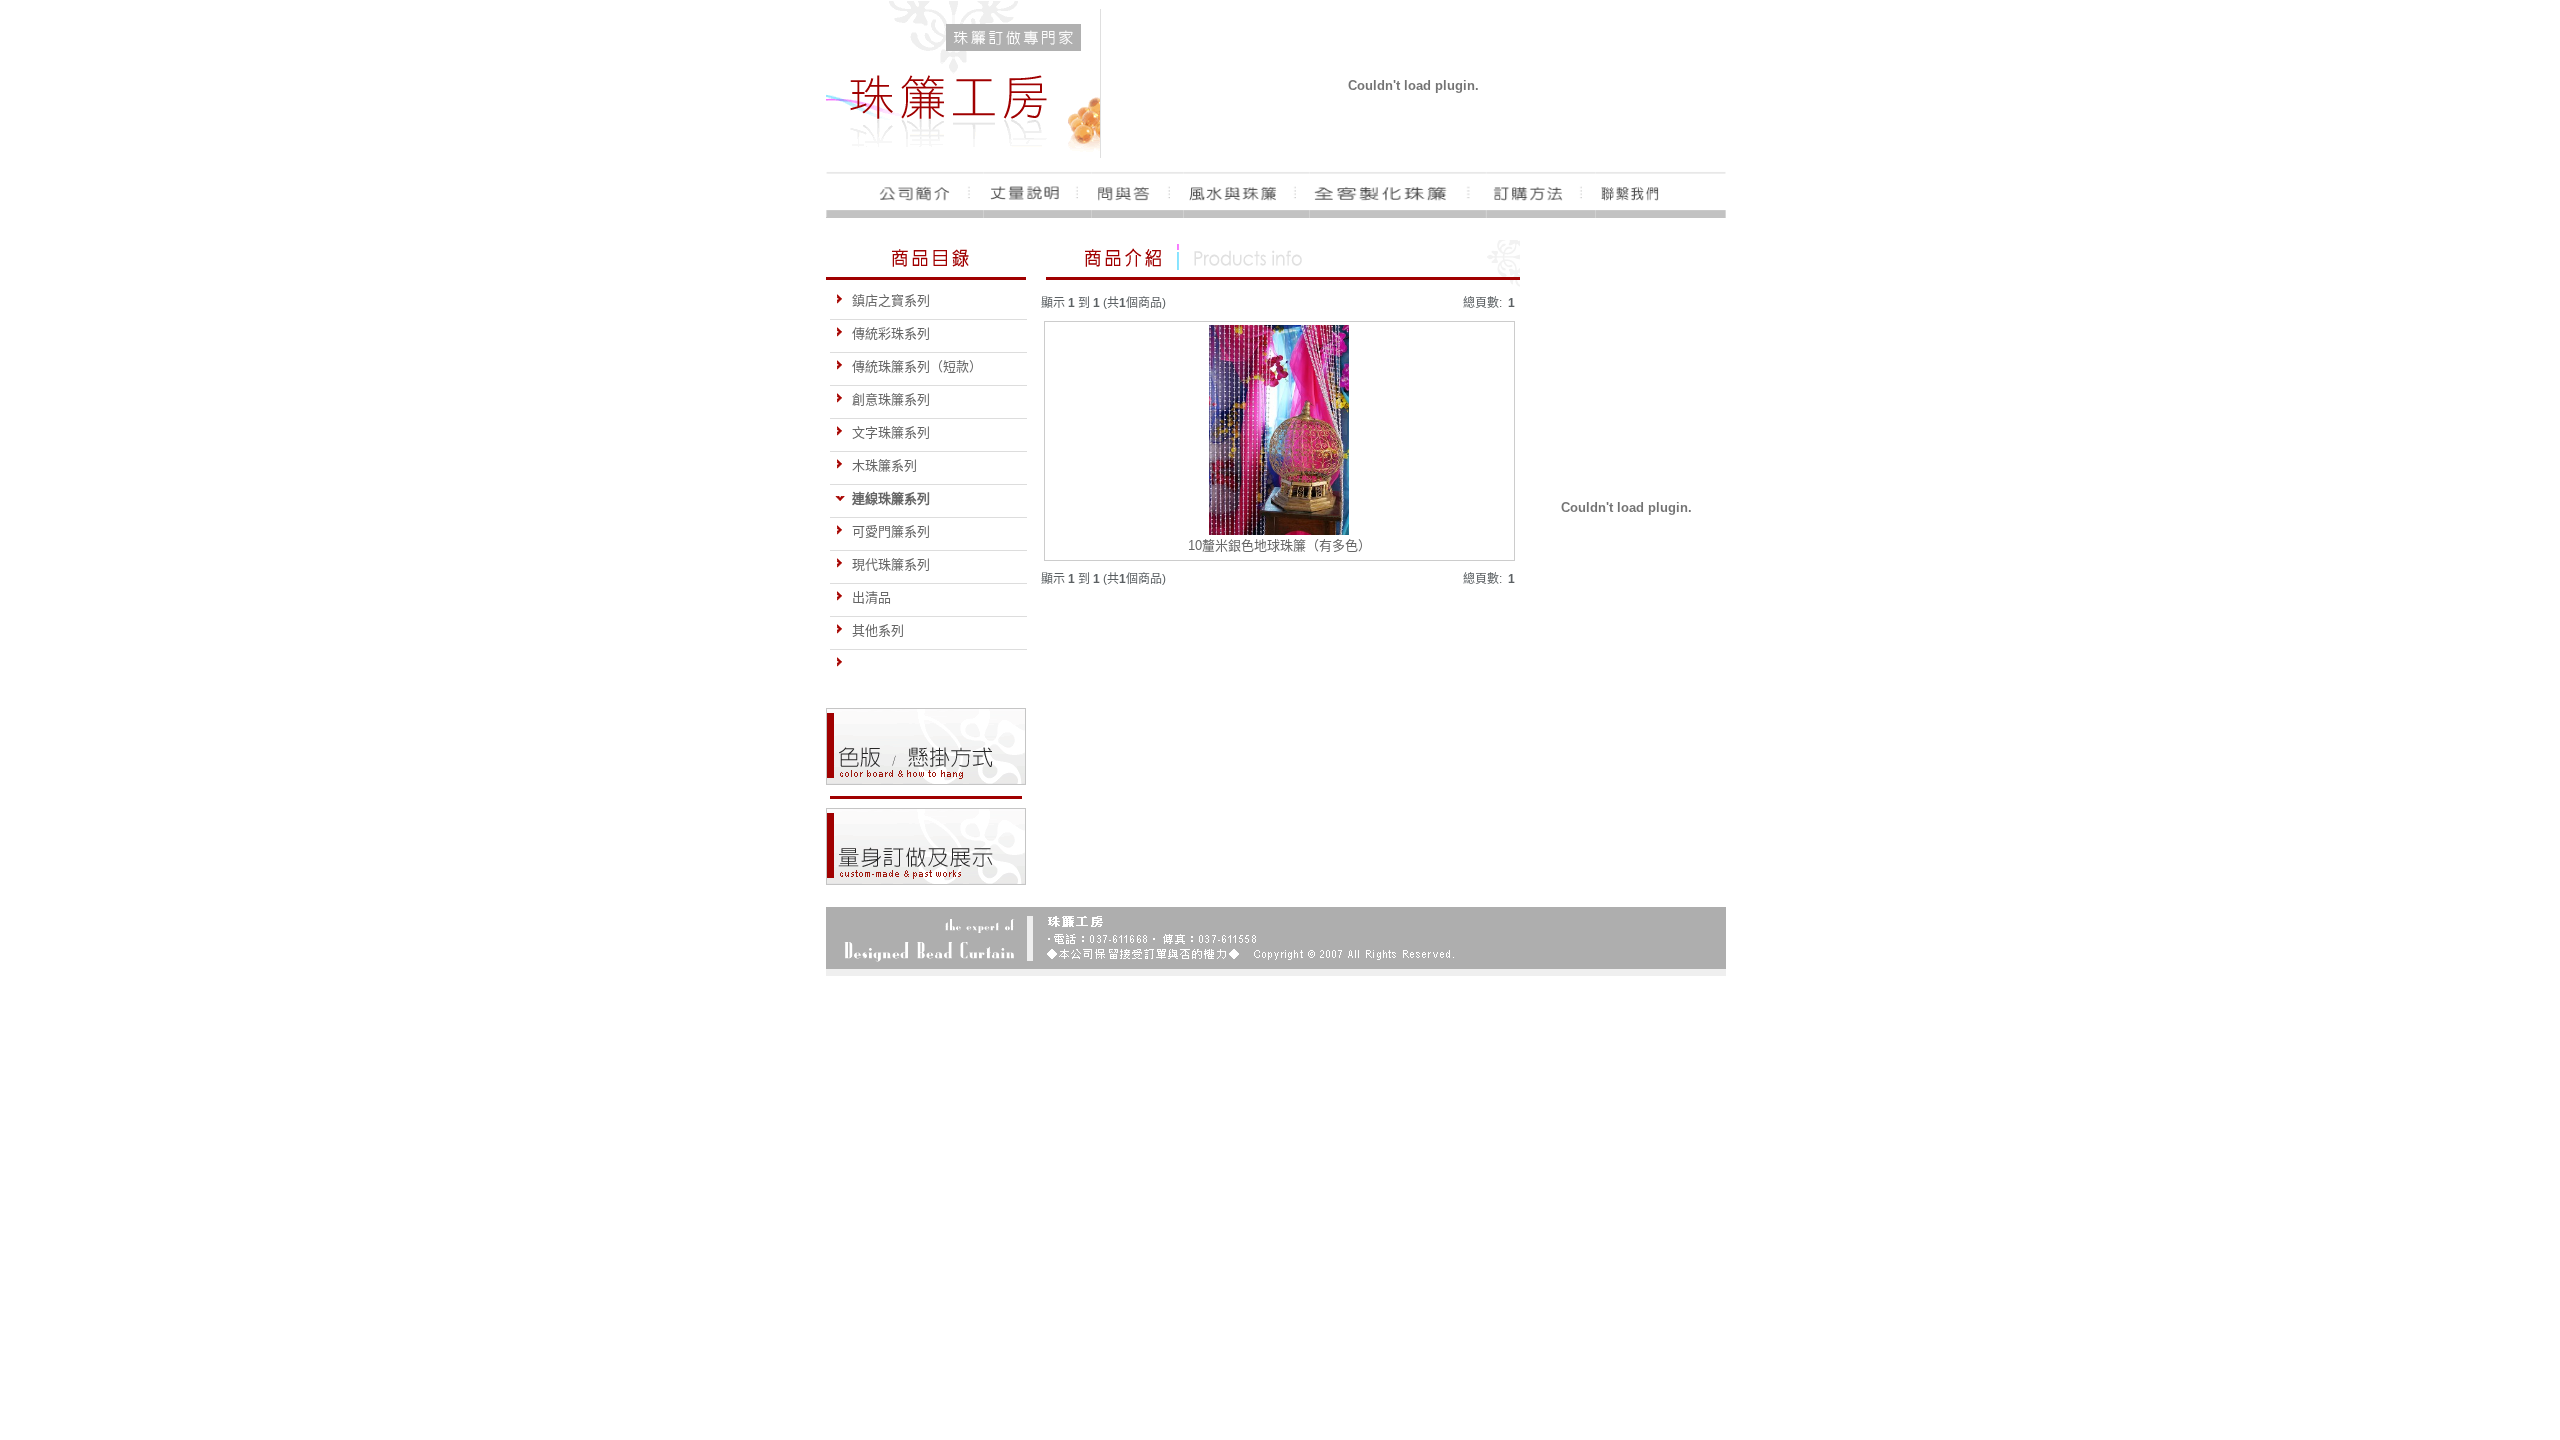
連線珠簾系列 (891, 498)
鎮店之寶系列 (891, 300)
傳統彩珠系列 (891, 333)
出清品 (871, 597)
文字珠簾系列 (891, 432)
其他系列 (878, 630)
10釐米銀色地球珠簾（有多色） (1279, 545)
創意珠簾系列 (891, 399)
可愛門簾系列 (891, 531)
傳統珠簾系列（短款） (917, 366)
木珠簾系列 (884, 465)
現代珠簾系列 (891, 564)
